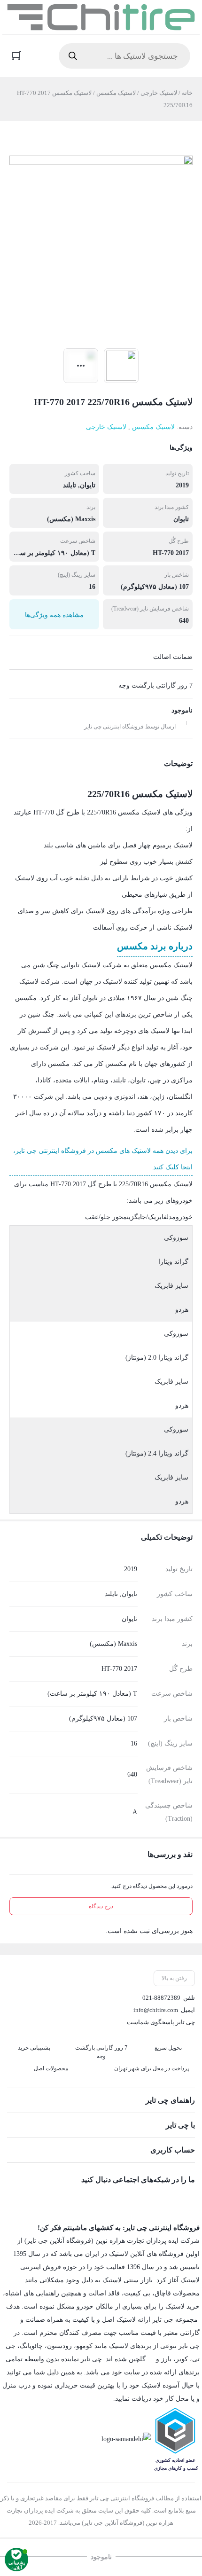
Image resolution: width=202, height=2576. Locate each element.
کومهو (84, 2346)
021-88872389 (161, 1998)
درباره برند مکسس (155, 946)
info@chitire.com (156, 2010)
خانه (187, 93)
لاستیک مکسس (116, 93)
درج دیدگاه (101, 1906)
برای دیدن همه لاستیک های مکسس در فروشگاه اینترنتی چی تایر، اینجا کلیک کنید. (103, 1159)
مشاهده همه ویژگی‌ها (54, 615)
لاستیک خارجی (159, 93)
